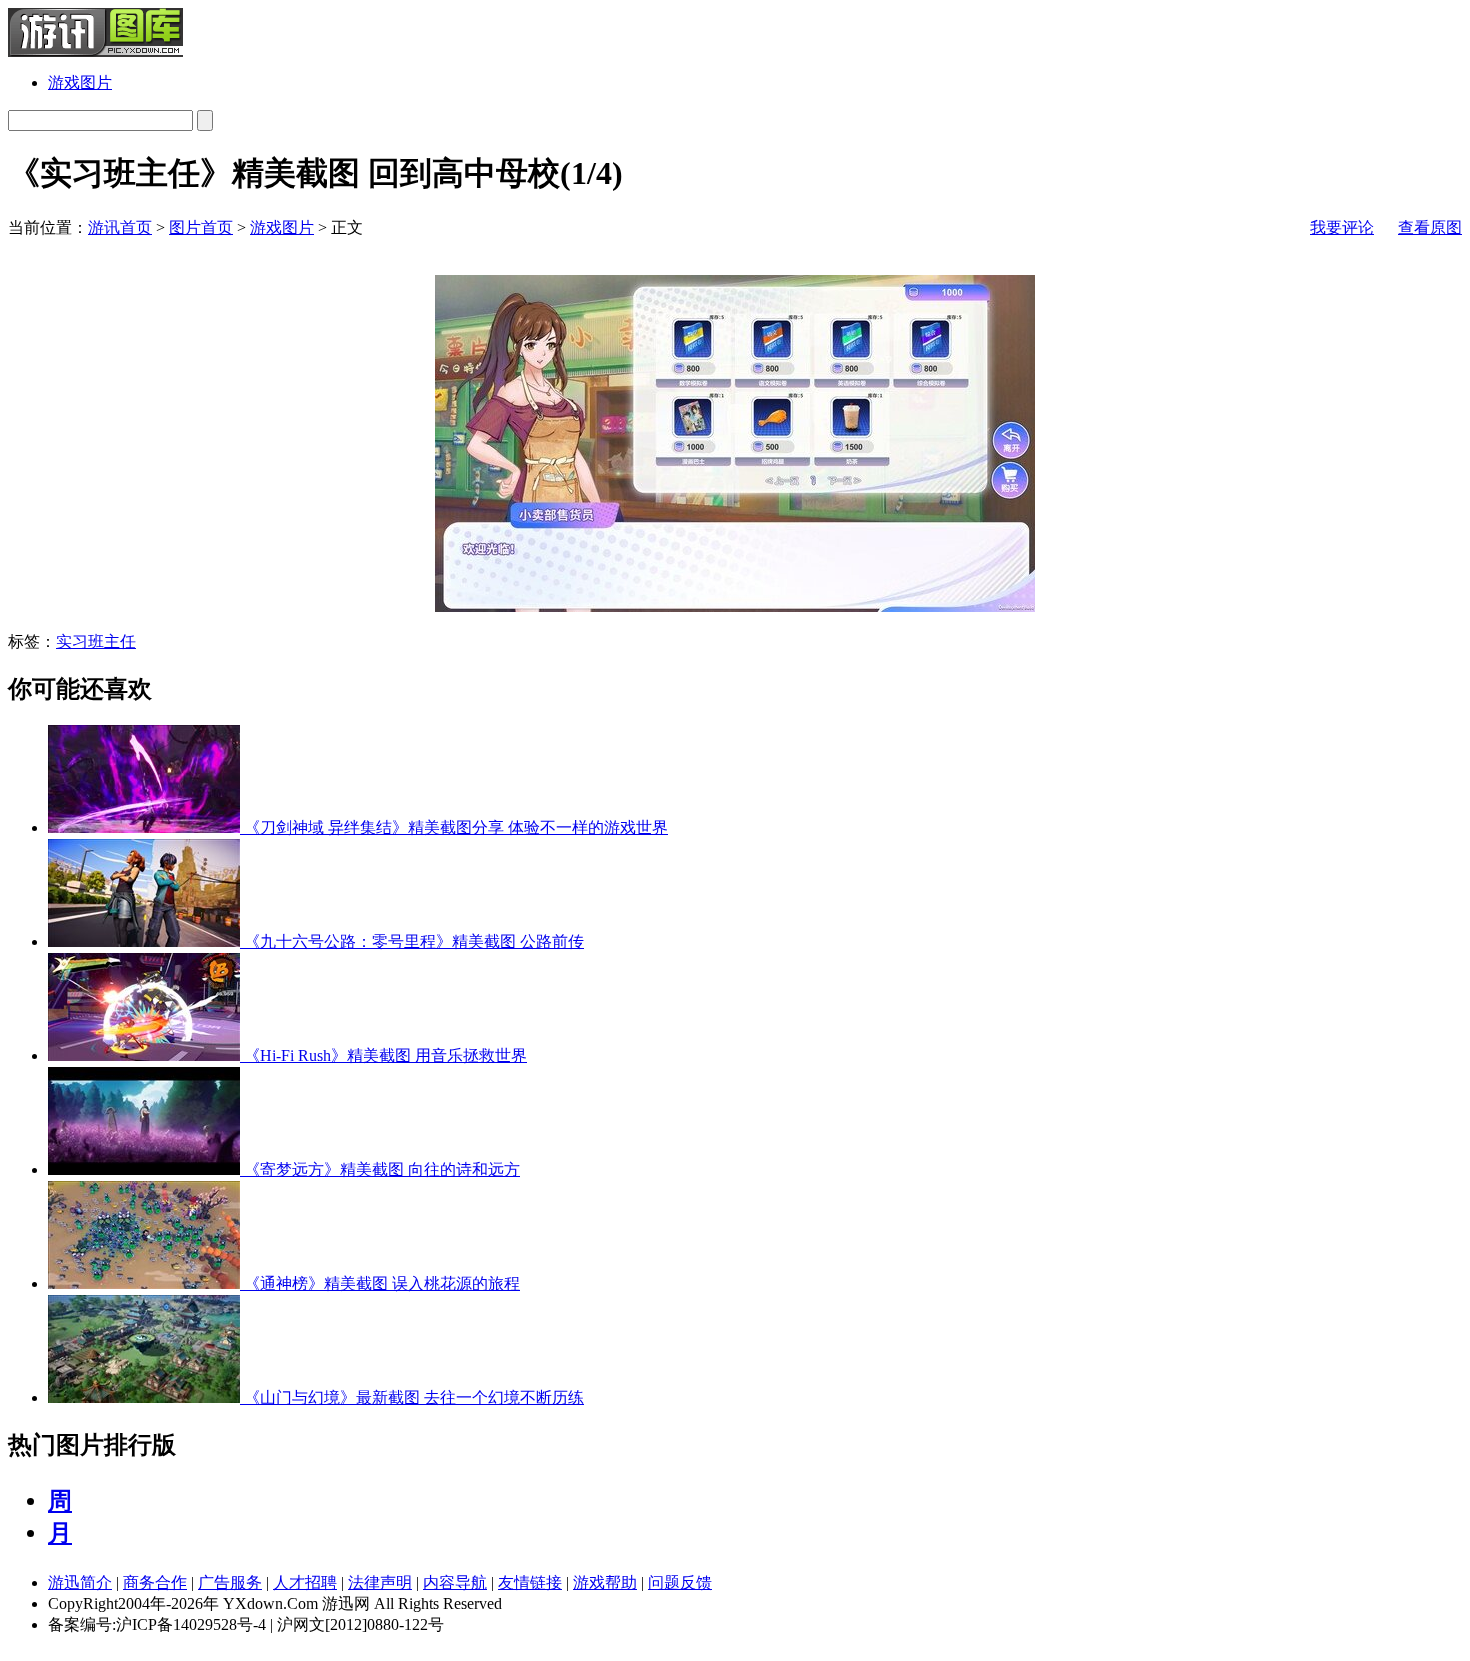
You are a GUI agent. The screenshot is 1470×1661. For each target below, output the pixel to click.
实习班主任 (96, 641)
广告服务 (230, 1582)
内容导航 (455, 1582)
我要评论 (1342, 227)
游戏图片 (80, 82)
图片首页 (201, 227)
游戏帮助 (605, 1582)
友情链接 (530, 1582)
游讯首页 (120, 227)
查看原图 (1430, 227)
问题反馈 (680, 1582)
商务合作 (155, 1582)
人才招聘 (305, 1582)
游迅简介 (80, 1582)
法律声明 (380, 1582)
